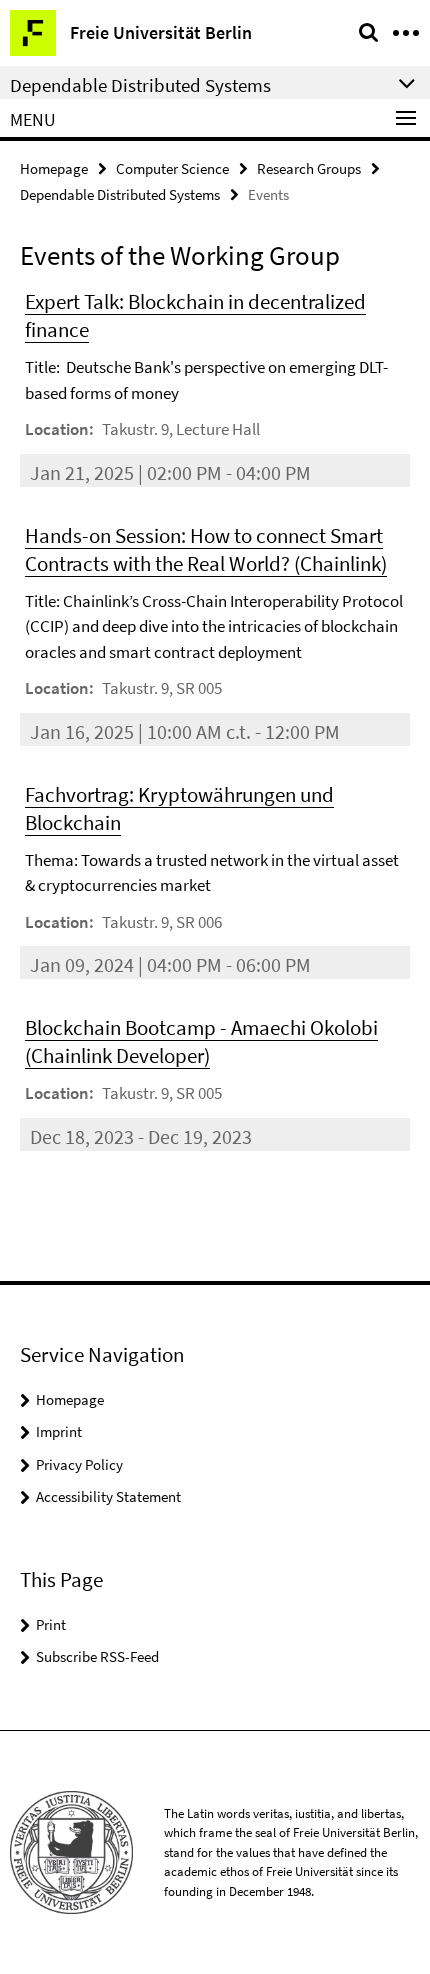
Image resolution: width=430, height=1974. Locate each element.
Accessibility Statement (108, 1496)
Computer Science (172, 168)
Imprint (59, 1431)
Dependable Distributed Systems (120, 194)
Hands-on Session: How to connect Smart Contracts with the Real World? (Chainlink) (206, 549)
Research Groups (309, 168)
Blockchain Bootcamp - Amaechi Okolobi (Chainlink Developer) (201, 1041)
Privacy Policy (79, 1464)
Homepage (54, 168)
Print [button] (51, 1624)
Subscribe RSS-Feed (97, 1656)
